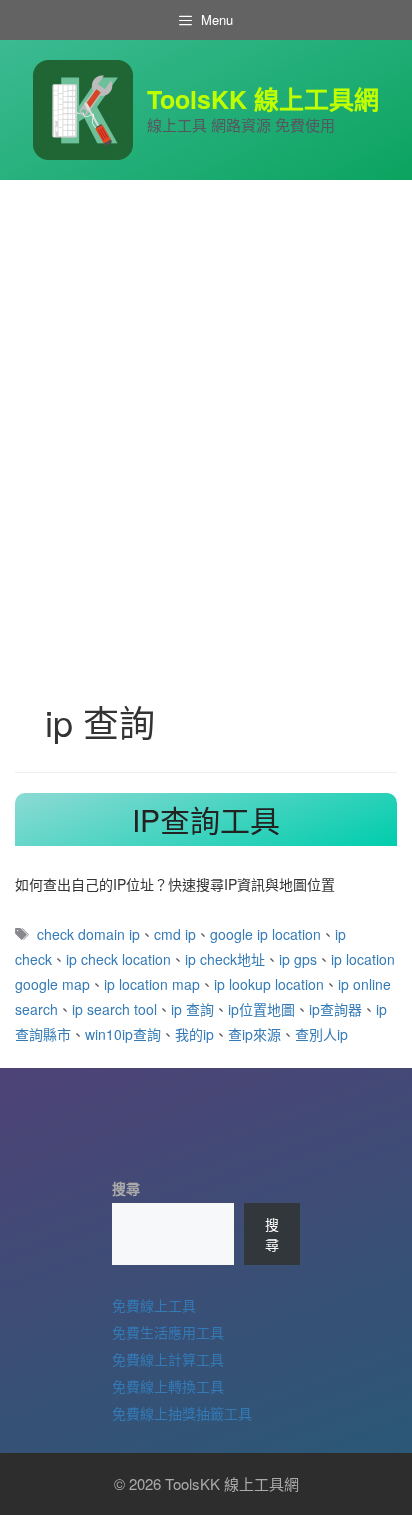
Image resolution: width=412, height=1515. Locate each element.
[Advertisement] (206, 396)
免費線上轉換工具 (168, 1386)
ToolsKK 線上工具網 (263, 99)
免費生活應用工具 (168, 1332)
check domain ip (88, 934)
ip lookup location (269, 984)
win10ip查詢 (123, 1034)
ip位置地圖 (261, 1009)
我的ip (194, 1034)
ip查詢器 (335, 1009)
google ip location (265, 934)
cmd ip (175, 934)
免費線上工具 (154, 1305)
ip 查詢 (192, 1009)
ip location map (152, 984)
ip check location (118, 959)
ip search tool (114, 1009)
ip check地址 (225, 959)
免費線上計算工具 (168, 1359)
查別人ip (321, 1034)
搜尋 (126, 1188)
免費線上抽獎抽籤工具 (182, 1413)
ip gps (298, 959)
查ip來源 (254, 1034)
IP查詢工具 (206, 819)
